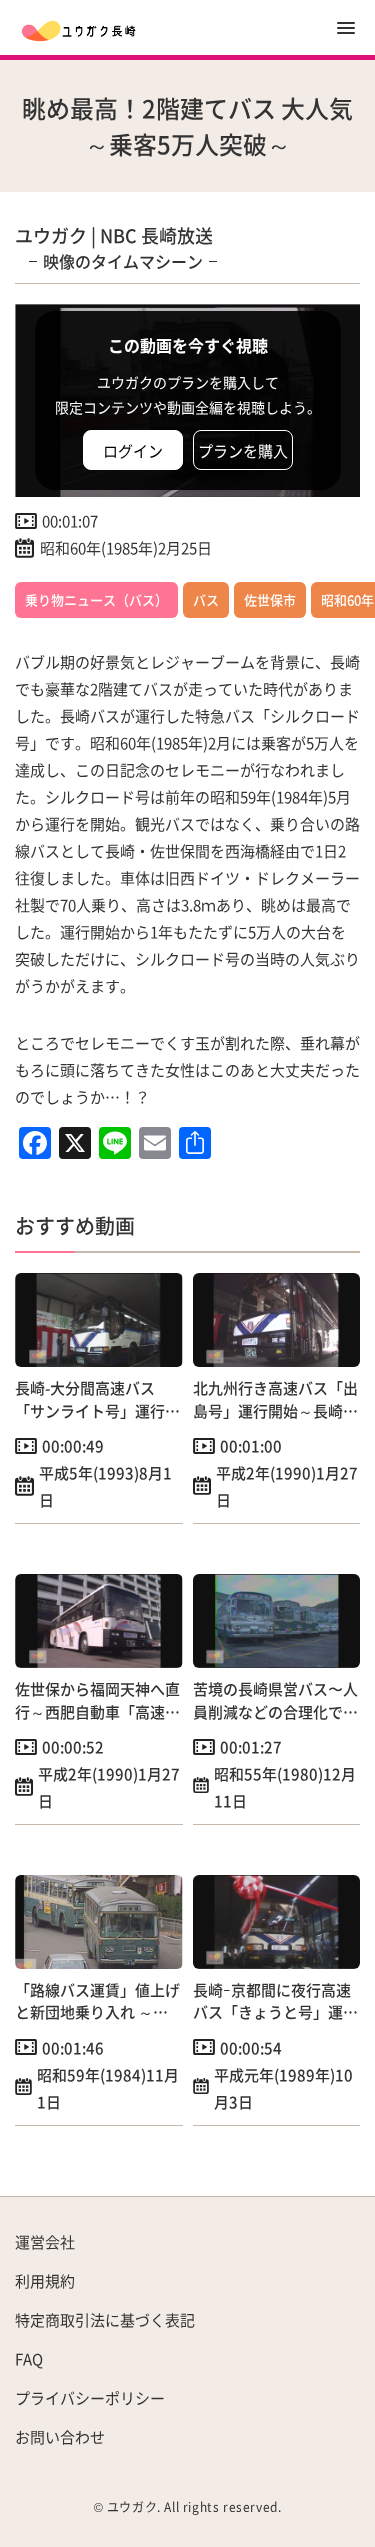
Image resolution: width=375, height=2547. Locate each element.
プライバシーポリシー (90, 2397)
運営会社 (45, 2241)
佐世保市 (270, 599)
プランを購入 (243, 450)
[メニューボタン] (346, 28)
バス (206, 599)
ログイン (133, 450)
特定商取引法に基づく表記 (105, 2319)
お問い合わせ (60, 2436)
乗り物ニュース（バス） (96, 599)
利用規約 (45, 2280)
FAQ (29, 2358)
